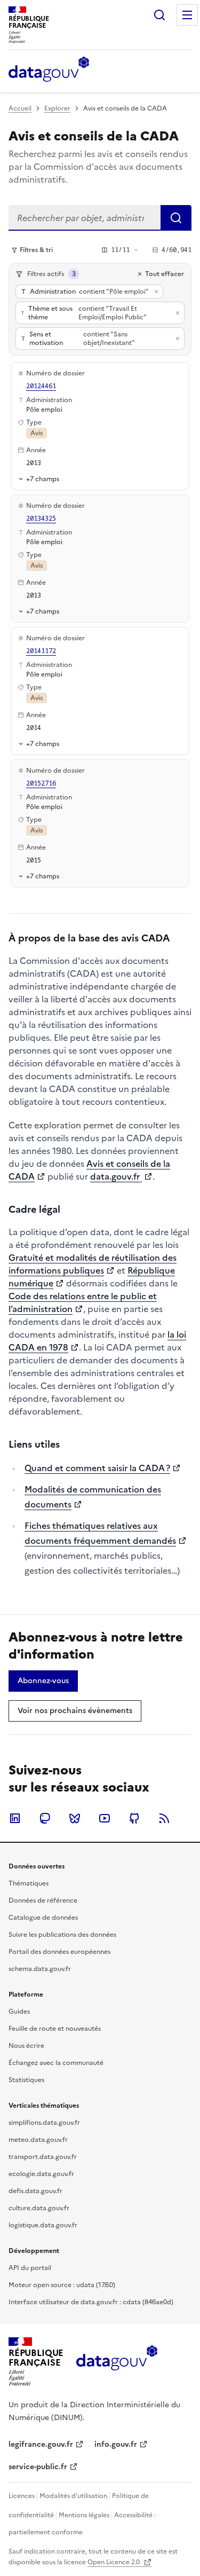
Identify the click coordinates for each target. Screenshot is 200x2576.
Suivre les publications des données (62, 1935)
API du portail (30, 2268)
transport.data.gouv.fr (43, 2157)
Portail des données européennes (59, 1952)
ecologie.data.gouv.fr (41, 2174)
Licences (22, 2496)
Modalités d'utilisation (73, 2496)
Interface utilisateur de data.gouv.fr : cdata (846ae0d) (91, 2302)
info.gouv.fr (116, 2444)
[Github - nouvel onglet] (134, 1818)
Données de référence (43, 1900)
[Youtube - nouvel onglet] (105, 1818)
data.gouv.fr (116, 1176)
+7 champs (43, 479)
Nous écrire (26, 2046)
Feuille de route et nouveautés (55, 2029)
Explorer (57, 108)
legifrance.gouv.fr (41, 2444)
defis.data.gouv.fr (35, 2191)
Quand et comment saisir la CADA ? (97, 1468)
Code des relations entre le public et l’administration (83, 1302)
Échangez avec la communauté (56, 2063)
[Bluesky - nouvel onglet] (75, 1818)
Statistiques (26, 2080)
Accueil (20, 108)
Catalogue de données (43, 1918)
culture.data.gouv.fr (39, 2208)
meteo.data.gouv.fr (38, 2140)
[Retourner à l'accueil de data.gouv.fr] (49, 70)
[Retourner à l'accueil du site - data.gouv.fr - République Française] (117, 2362)
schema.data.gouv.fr (40, 1969)
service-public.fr (38, 2467)
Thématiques (29, 1883)
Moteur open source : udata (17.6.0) (62, 2285)
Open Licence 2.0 (114, 2562)
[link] (43, 1681)
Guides (19, 2012)
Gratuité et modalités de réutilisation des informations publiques (93, 1264)
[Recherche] (159, 15)
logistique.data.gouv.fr (43, 2225)
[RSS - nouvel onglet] (164, 1818)
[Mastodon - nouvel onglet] (45, 1818)
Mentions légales (84, 2515)
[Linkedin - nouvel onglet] (15, 1818)
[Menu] (187, 15)
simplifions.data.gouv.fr (44, 2123)
